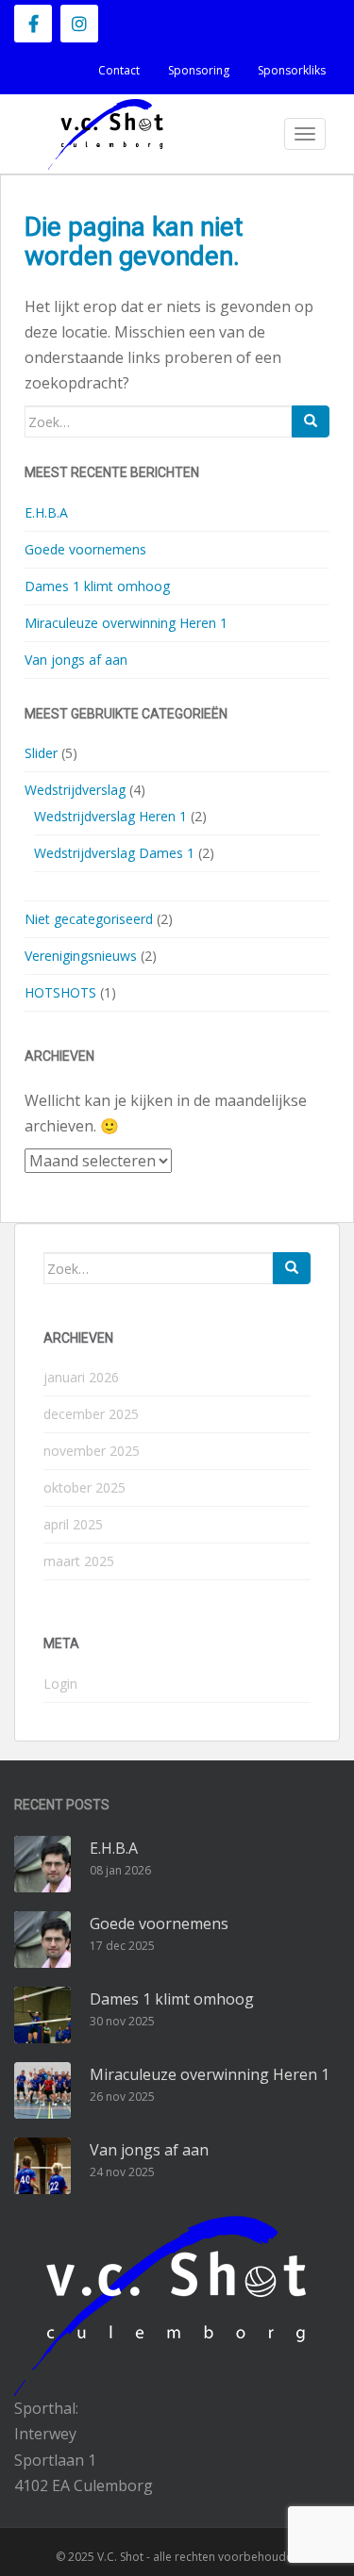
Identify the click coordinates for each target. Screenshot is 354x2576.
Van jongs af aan (76, 660)
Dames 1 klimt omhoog (97, 586)
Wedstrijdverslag (75, 790)
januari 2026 (81, 1377)
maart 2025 (79, 1561)
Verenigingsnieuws (81, 956)
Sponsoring (199, 70)
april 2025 (73, 1524)
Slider (41, 753)
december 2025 (91, 1414)
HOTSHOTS (60, 992)
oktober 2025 (84, 1487)
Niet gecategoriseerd (89, 919)
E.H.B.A (46, 512)
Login (60, 1684)
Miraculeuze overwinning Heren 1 (126, 623)
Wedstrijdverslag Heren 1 (110, 816)
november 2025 (92, 1451)
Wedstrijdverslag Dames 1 (114, 853)
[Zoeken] (311, 421)
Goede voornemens (85, 549)
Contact (119, 70)
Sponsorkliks (292, 70)
